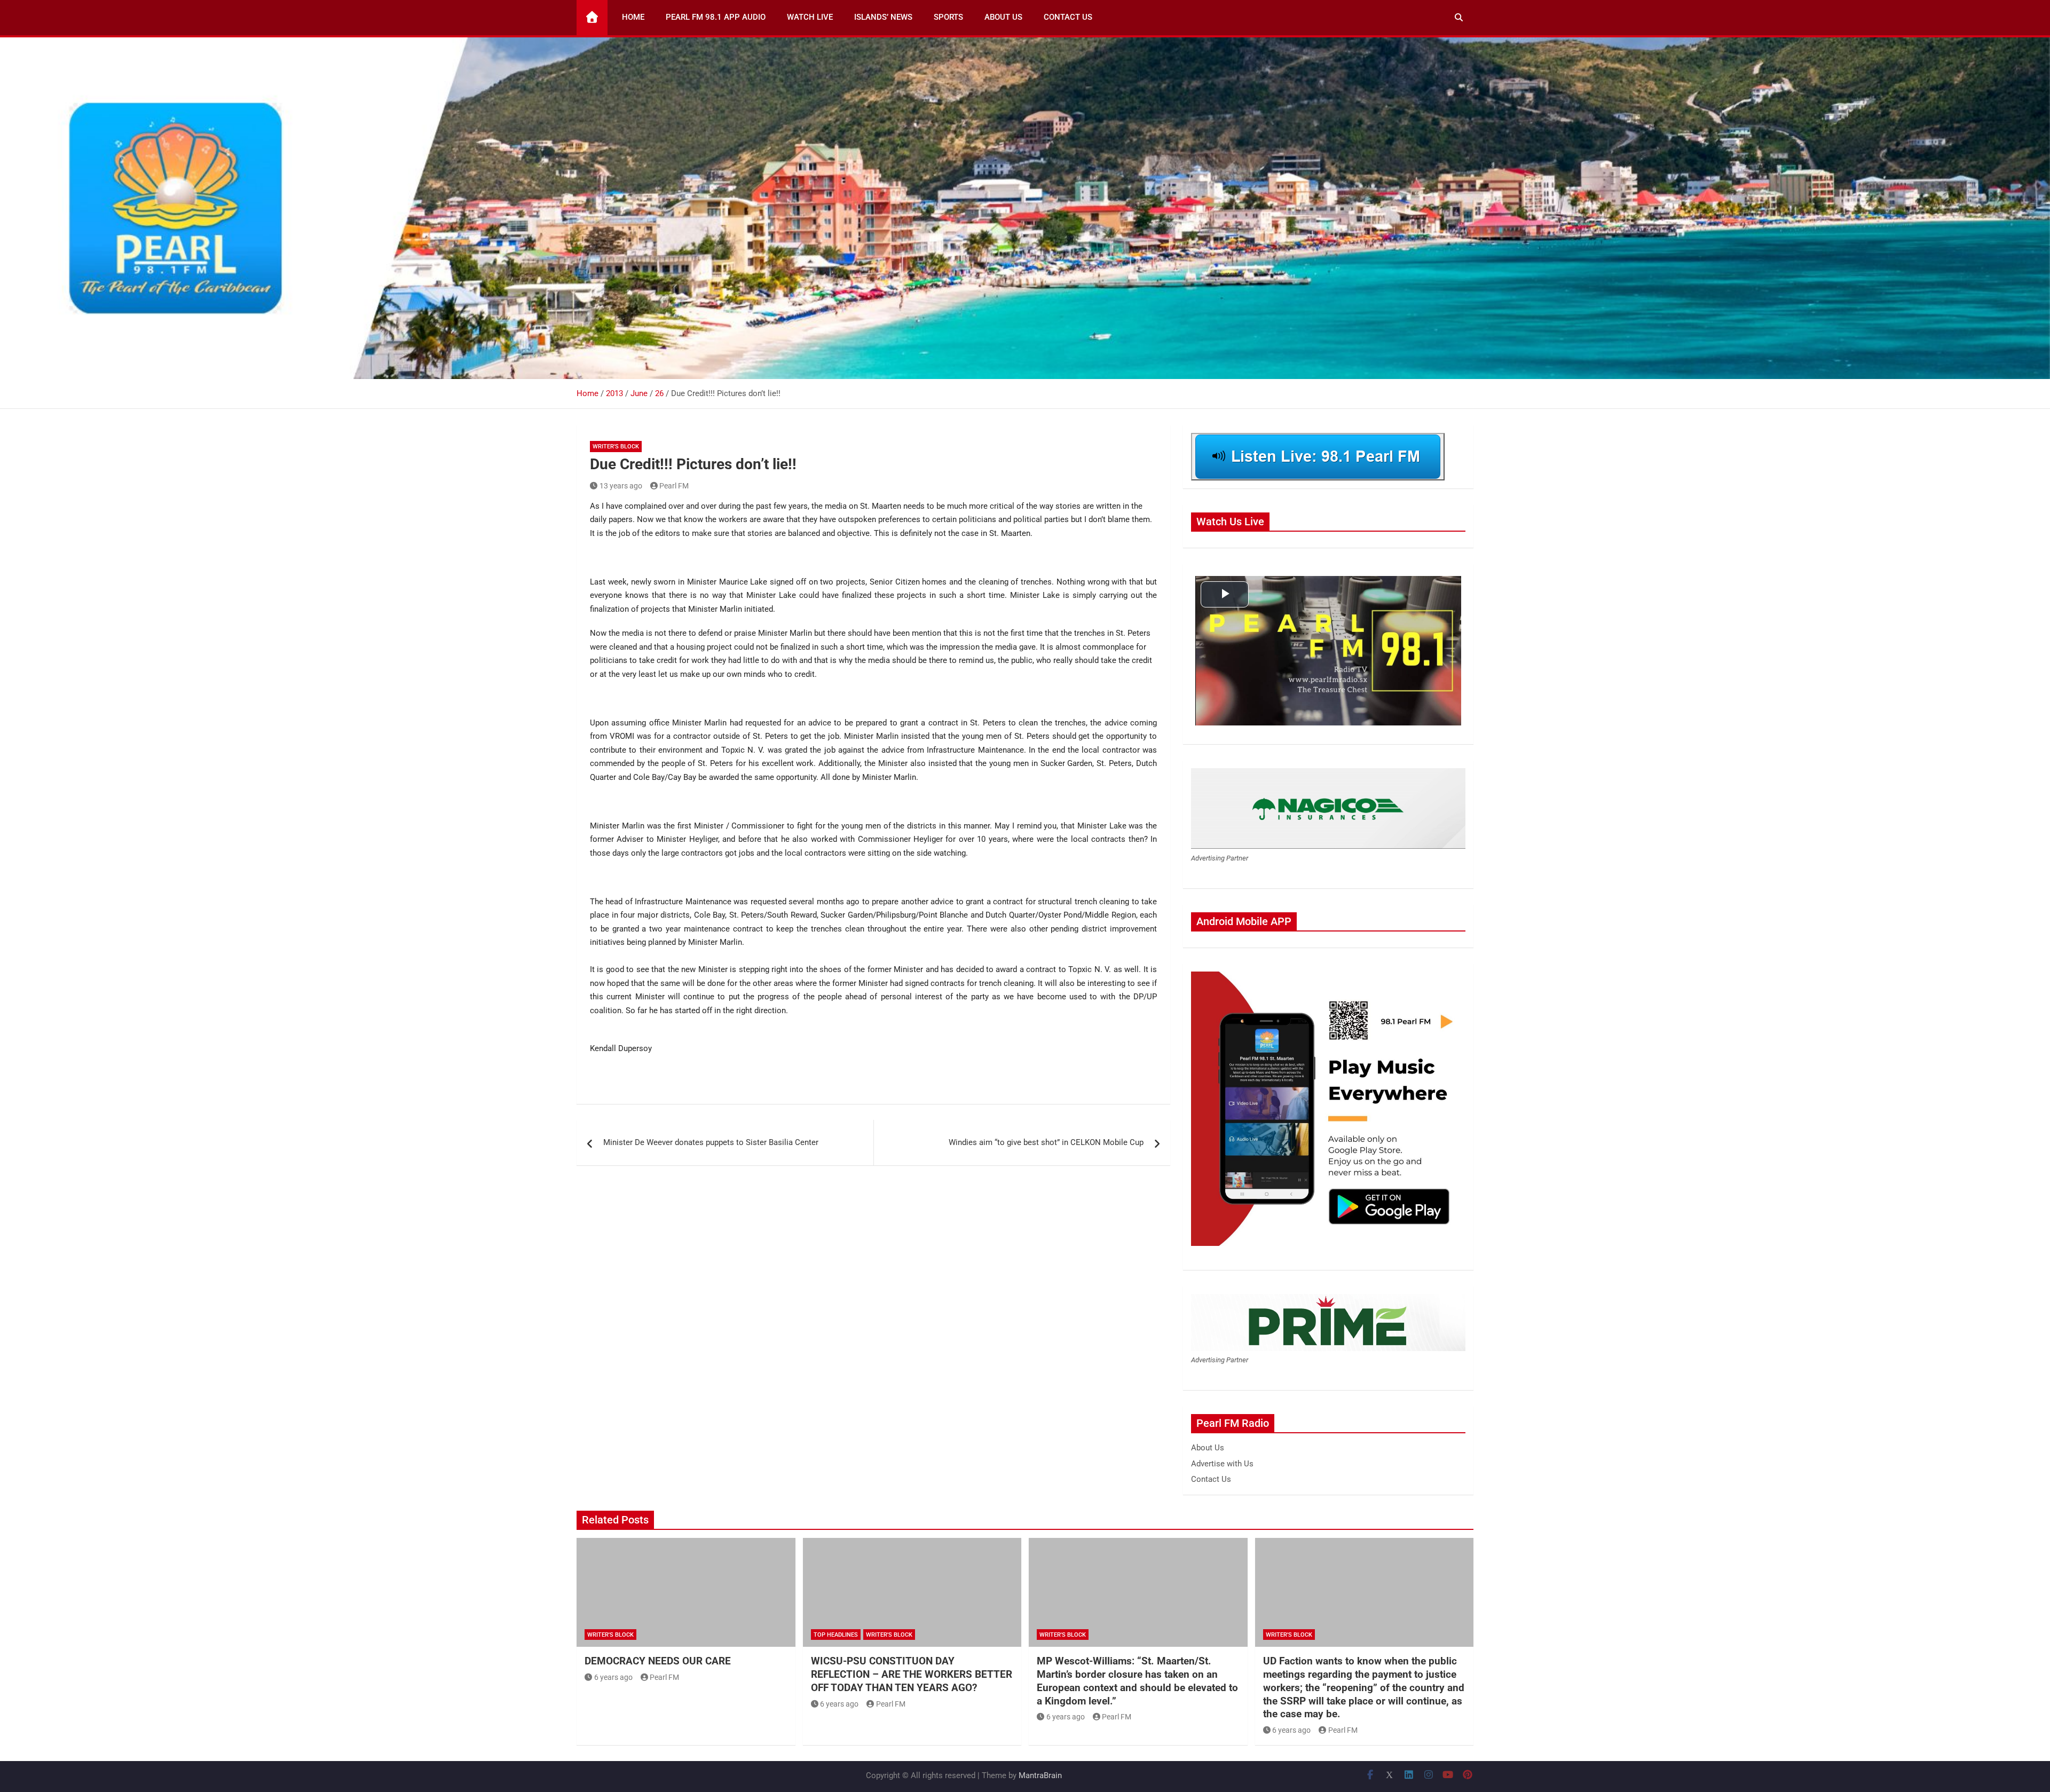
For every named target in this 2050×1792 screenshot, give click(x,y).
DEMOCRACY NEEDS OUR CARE (658, 1661)
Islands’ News (883, 17)
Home (633, 17)
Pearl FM (674, 486)
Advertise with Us (1222, 1464)
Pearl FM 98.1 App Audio (716, 17)
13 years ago (621, 486)
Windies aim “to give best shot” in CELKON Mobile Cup (1046, 1142)
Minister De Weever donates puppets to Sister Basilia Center (711, 1142)
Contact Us (1068, 17)
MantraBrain (1040, 1775)
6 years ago (613, 1677)
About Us (1003, 17)
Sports (948, 17)
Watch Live (810, 17)
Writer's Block (616, 447)
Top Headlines (836, 1635)
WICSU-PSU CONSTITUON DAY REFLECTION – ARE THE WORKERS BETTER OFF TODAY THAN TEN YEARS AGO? (912, 1674)
